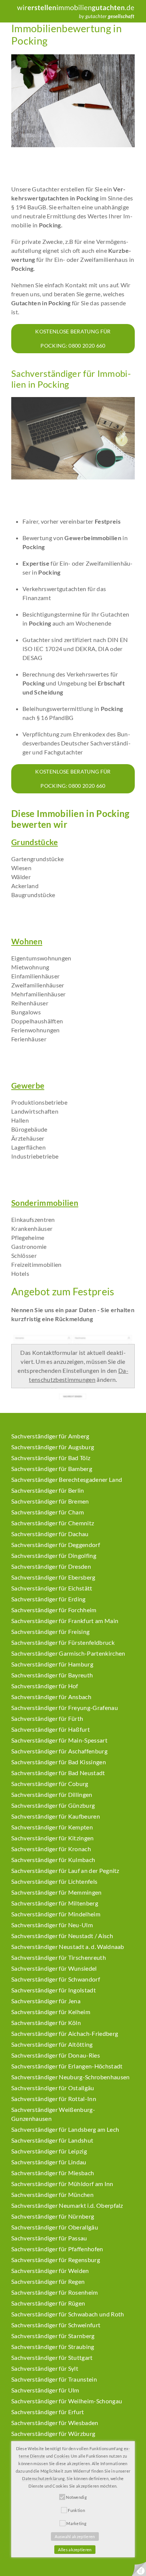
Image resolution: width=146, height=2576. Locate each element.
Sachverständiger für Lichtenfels (54, 1881)
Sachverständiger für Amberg (50, 1436)
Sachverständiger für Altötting (52, 2044)
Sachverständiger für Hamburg (52, 1664)
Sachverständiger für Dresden (51, 1566)
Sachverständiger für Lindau (49, 2162)
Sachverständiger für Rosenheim (55, 2292)
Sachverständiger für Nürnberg (53, 2216)
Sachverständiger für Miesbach (53, 2173)
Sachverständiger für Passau (49, 2238)
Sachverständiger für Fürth (47, 1718)
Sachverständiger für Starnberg (53, 2336)
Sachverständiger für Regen (48, 2281)
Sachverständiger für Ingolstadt (54, 1990)
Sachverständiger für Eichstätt (52, 1588)
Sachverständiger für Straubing (53, 2347)
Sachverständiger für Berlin (48, 1490)
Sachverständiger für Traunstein (54, 2379)
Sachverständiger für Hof (45, 1686)
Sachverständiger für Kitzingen (53, 1838)
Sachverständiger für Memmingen (57, 1892)
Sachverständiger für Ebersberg (53, 1577)
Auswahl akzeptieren (75, 2536)
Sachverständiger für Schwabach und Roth (68, 2314)
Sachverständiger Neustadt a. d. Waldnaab (68, 1947)
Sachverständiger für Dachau (50, 1534)
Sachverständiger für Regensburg (56, 2260)
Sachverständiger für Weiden (50, 2271)
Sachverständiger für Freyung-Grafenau (65, 1708)
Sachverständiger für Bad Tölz (51, 1458)
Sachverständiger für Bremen (50, 1501)
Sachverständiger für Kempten (52, 1827)
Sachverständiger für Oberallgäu (55, 2227)
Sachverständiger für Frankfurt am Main (65, 1621)
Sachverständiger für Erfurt (48, 2412)
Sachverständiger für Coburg (50, 1784)
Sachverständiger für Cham (48, 1512)
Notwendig (76, 2497)
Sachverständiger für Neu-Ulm (52, 1925)
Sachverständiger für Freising (50, 1631)
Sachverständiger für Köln (46, 2023)
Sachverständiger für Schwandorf (56, 1979)
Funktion (76, 2510)
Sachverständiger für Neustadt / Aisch (62, 1936)
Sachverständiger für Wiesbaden (55, 2423)
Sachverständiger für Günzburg (53, 1805)
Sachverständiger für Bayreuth (52, 1675)
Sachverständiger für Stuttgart (52, 2357)
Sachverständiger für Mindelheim (56, 1914)
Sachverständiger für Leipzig (49, 2151)
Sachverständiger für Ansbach (51, 1697)
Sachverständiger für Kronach (51, 1849)
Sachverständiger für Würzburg (53, 2433)
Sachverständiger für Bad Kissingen (59, 1762)
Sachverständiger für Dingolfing (54, 1555)
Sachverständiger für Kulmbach (53, 1860)
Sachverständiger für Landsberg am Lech (65, 2129)
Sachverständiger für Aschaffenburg (59, 1751)
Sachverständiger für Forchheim (54, 1610)
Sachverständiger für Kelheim (51, 2012)
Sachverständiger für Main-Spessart (59, 1740)
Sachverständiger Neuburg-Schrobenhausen (70, 2077)
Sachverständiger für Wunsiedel (54, 1968)
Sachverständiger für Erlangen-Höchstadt (67, 2066)
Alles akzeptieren (75, 2550)
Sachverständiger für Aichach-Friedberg (65, 2033)
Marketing (76, 2523)
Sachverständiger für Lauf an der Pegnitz (65, 1870)
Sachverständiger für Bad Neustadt (58, 1773)
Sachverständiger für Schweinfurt (56, 2325)
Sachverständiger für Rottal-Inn (54, 2099)
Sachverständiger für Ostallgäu (53, 2088)
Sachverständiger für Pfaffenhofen (57, 2249)
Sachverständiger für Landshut (52, 2140)
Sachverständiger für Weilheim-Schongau (67, 2401)
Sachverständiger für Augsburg (53, 1447)
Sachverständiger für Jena (46, 2001)
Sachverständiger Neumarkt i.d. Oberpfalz (67, 2205)
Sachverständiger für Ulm (45, 2390)
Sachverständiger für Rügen (48, 2303)
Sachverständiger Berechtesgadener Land (67, 1479)
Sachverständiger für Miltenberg (55, 1903)
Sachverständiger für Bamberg (52, 1469)
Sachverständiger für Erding (48, 1599)
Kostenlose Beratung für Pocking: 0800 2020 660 (73, 338)
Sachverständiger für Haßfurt (51, 1729)
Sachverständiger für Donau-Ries (56, 2055)
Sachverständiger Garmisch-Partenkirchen (68, 1653)
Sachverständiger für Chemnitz (53, 1523)
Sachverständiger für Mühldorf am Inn (62, 2184)
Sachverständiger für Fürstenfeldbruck (63, 1642)
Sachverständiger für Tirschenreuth (59, 1957)
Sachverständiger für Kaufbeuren (56, 1816)
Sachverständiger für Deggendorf (56, 1545)
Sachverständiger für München (52, 2194)
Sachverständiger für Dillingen (52, 1794)
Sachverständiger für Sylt (45, 2368)
